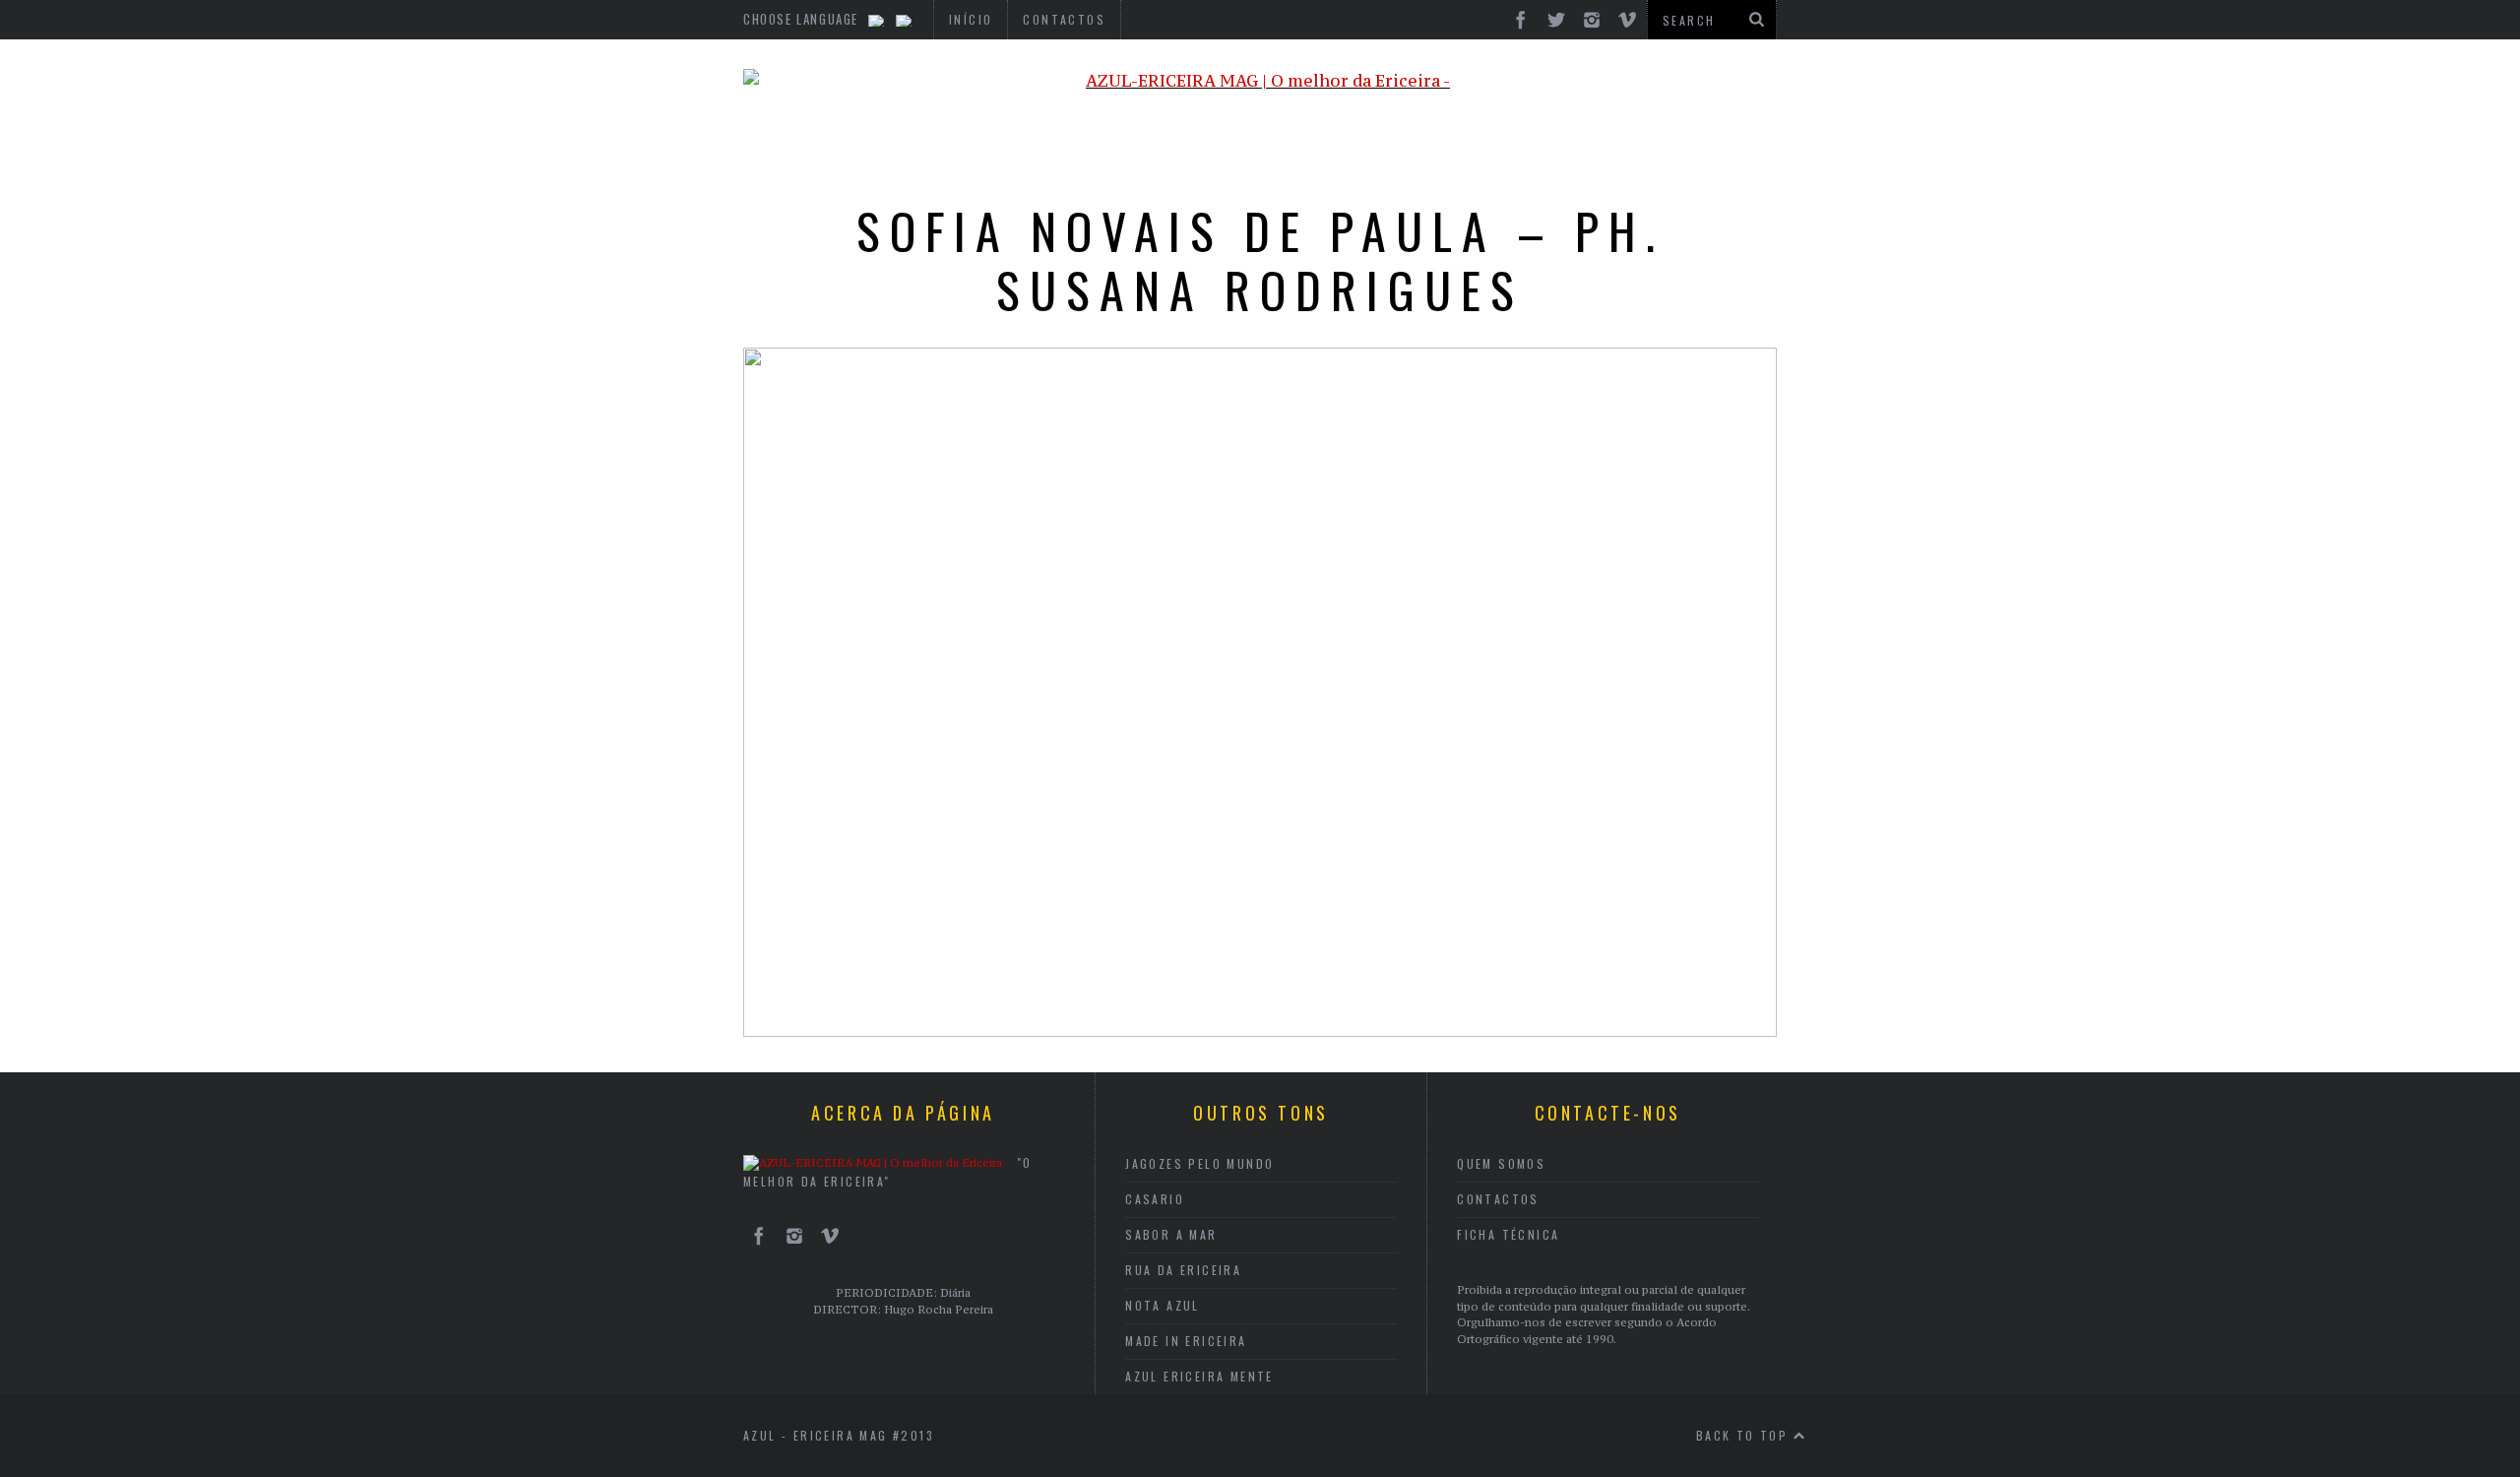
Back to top (1745, 1435)
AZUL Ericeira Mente (1199, 1376)
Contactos (1498, 1199)
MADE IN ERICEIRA (1186, 1341)
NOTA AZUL (1163, 1305)
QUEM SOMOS (1501, 1163)
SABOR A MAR (1171, 1234)
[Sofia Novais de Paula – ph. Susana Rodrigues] (1260, 1031)
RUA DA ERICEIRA (1183, 1270)
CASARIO (1155, 1199)
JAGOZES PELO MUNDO (1199, 1163)
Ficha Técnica (1508, 1234)
